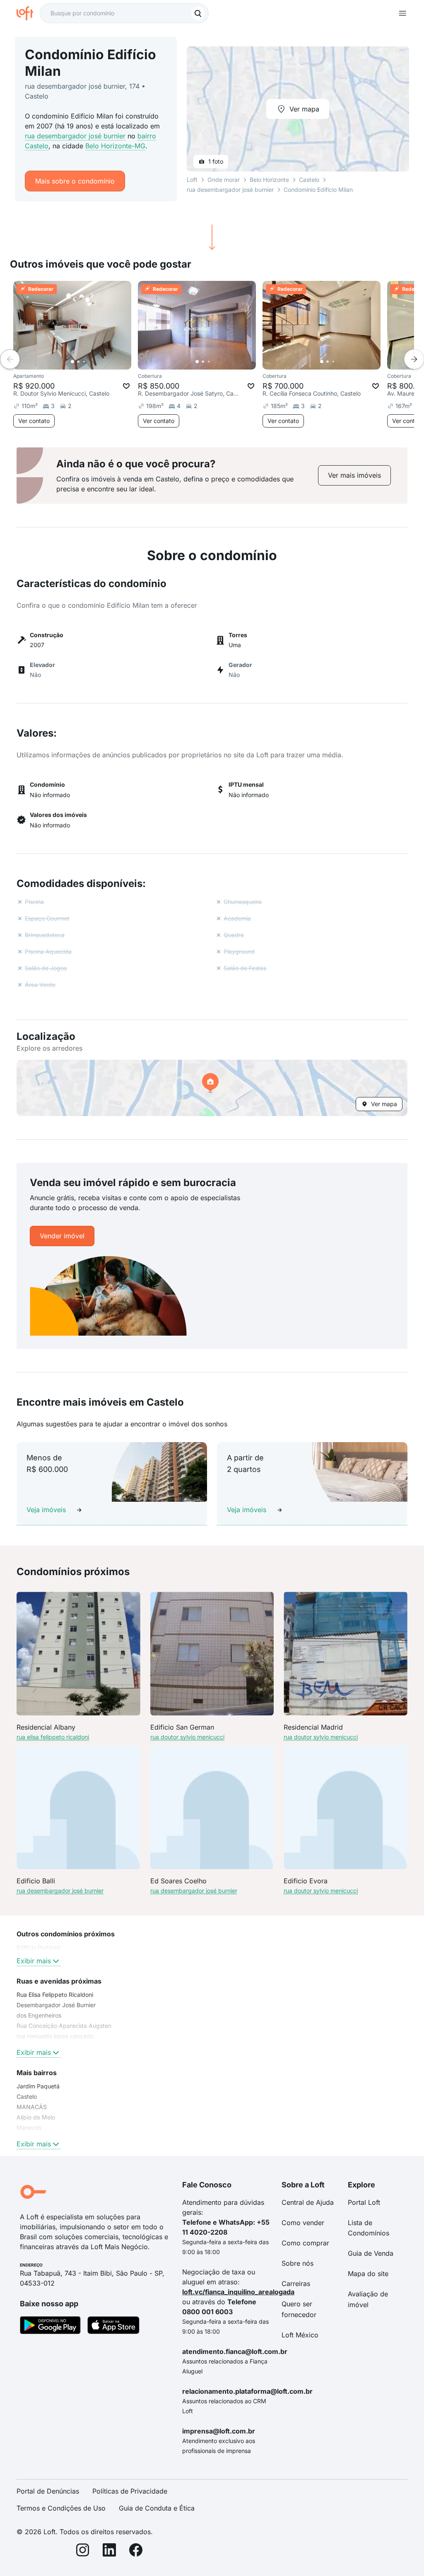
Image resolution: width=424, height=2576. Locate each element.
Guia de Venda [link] (371, 2253)
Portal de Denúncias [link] (48, 2491)
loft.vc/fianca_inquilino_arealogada (238, 2292)
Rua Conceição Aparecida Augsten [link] (64, 2026)
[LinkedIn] (109, 2551)
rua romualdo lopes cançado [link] (55, 2036)
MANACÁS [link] (32, 2107)
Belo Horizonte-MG (115, 146)
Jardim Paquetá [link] (38, 2086)
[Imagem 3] (84, 362)
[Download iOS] (113, 2327)
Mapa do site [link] (368, 2274)
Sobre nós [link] (298, 2263)
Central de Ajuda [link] (308, 2202)
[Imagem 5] (96, 362)
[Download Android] (50, 2327)
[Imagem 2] (78, 362)
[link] (354, 475)
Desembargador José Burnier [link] (56, 2005)
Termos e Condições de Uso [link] (61, 2508)
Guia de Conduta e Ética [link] (157, 2508)
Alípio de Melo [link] (36, 2117)
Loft (192, 180)
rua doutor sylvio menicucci (187, 1737)
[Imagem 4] (90, 362)
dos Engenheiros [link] (39, 2015)
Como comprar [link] (305, 2243)
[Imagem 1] (72, 362)
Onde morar (224, 180)
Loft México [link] (300, 2335)
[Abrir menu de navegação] (402, 13)
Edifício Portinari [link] (38, 1947)
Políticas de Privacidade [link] (130, 2491)
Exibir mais (34, 1961)
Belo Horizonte (269, 180)
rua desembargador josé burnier (75, 136)
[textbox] (124, 13)
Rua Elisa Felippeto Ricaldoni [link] (55, 1995)
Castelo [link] (27, 2096)
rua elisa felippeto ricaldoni (53, 1737)
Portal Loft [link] (364, 2202)
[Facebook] (136, 2551)
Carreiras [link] (296, 2284)
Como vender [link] (303, 2223)
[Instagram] (83, 2551)
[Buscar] (198, 13)
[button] (212, 1088)
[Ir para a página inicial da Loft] (28, 13)
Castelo (309, 180)
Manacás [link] (29, 2128)
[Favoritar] (126, 386)
